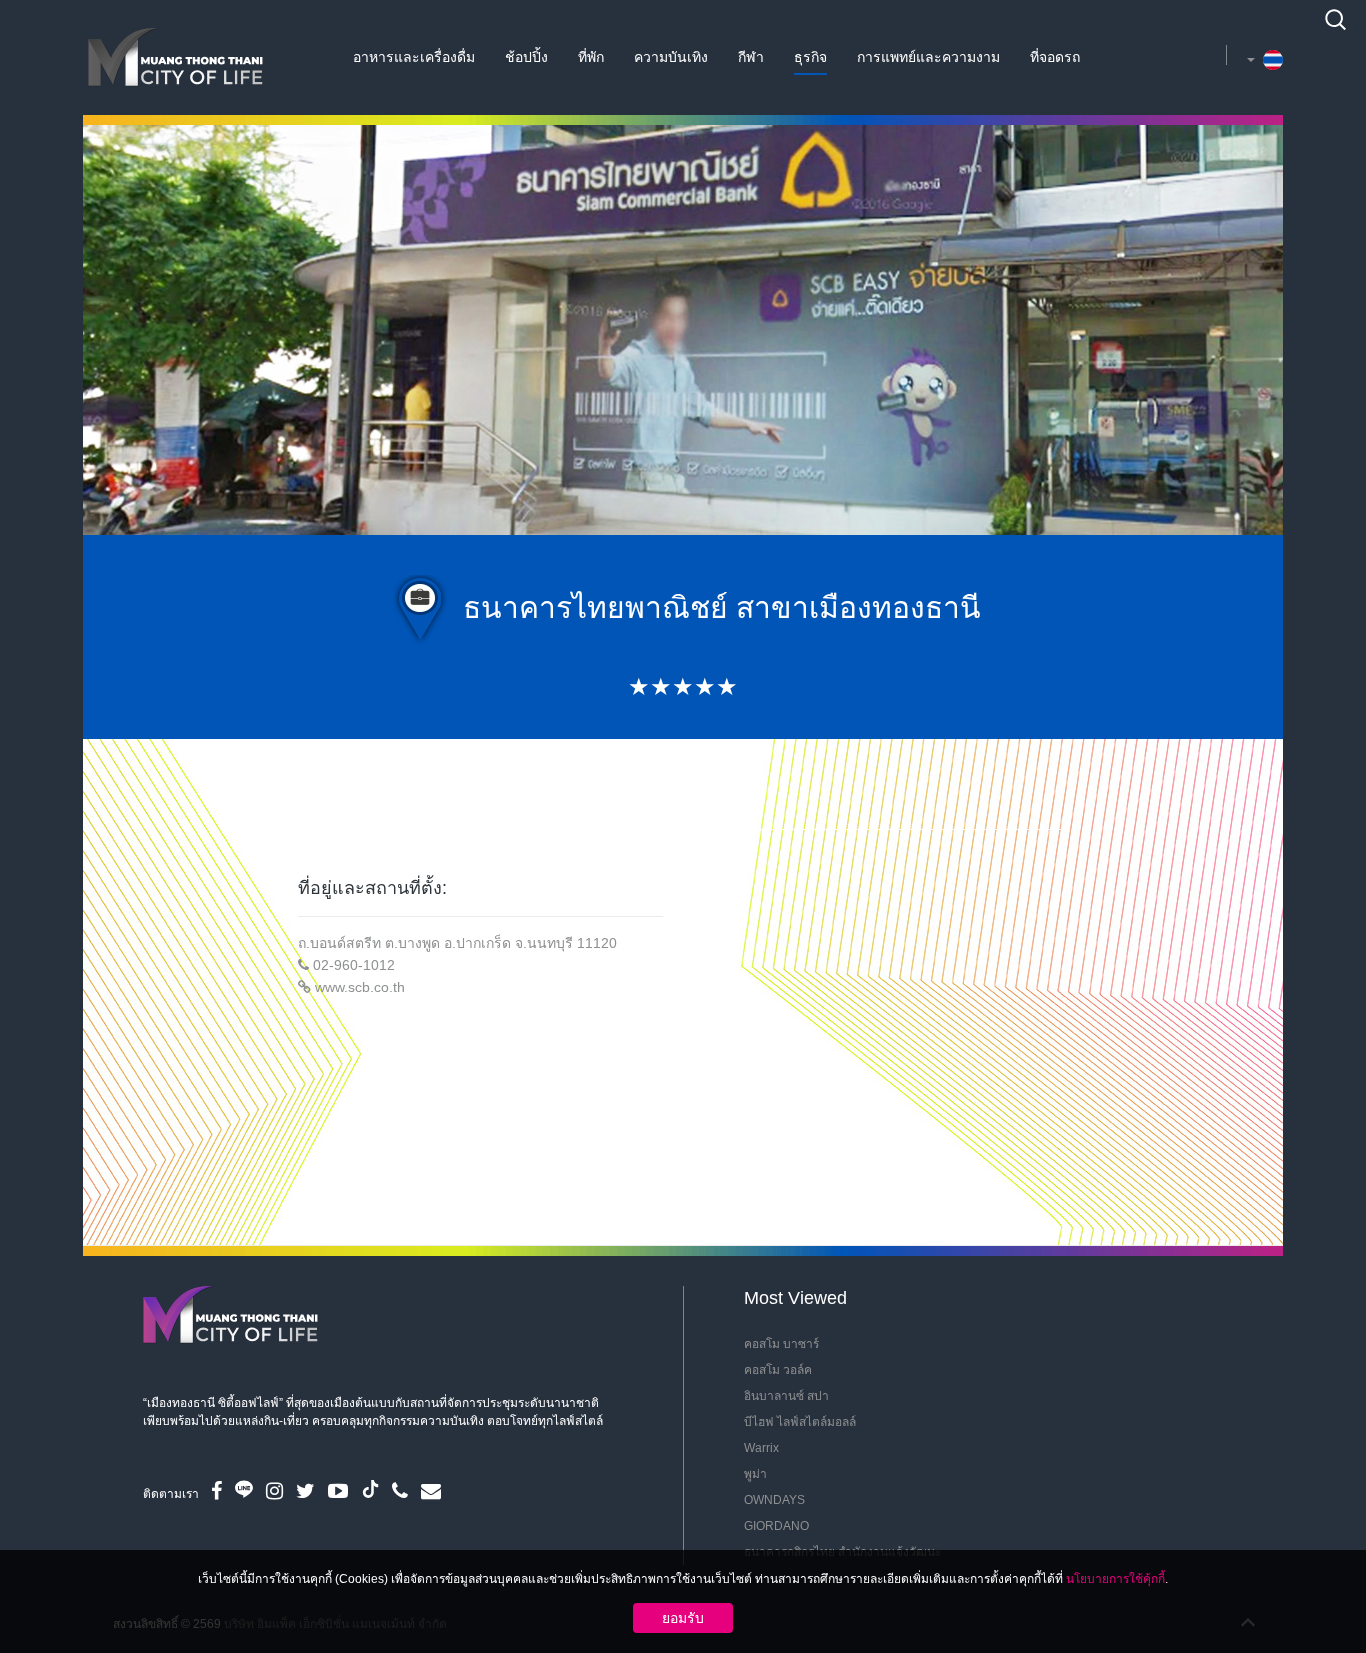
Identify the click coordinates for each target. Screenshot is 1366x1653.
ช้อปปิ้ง (526, 57)
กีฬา (751, 57)
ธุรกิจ (810, 57)
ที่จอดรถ (1055, 57)
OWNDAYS (774, 1500)
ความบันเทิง (671, 57)
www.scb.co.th (360, 987)
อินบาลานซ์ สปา (786, 1396)
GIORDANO (776, 1526)
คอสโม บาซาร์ (781, 1344)
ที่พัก (591, 57)
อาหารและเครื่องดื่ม (414, 57)
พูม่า (755, 1474)
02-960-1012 (354, 965)
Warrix (761, 1448)
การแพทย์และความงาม (928, 57)
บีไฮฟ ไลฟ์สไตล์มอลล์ (800, 1422)
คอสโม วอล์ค (778, 1370)
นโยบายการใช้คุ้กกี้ (1115, 1579)
